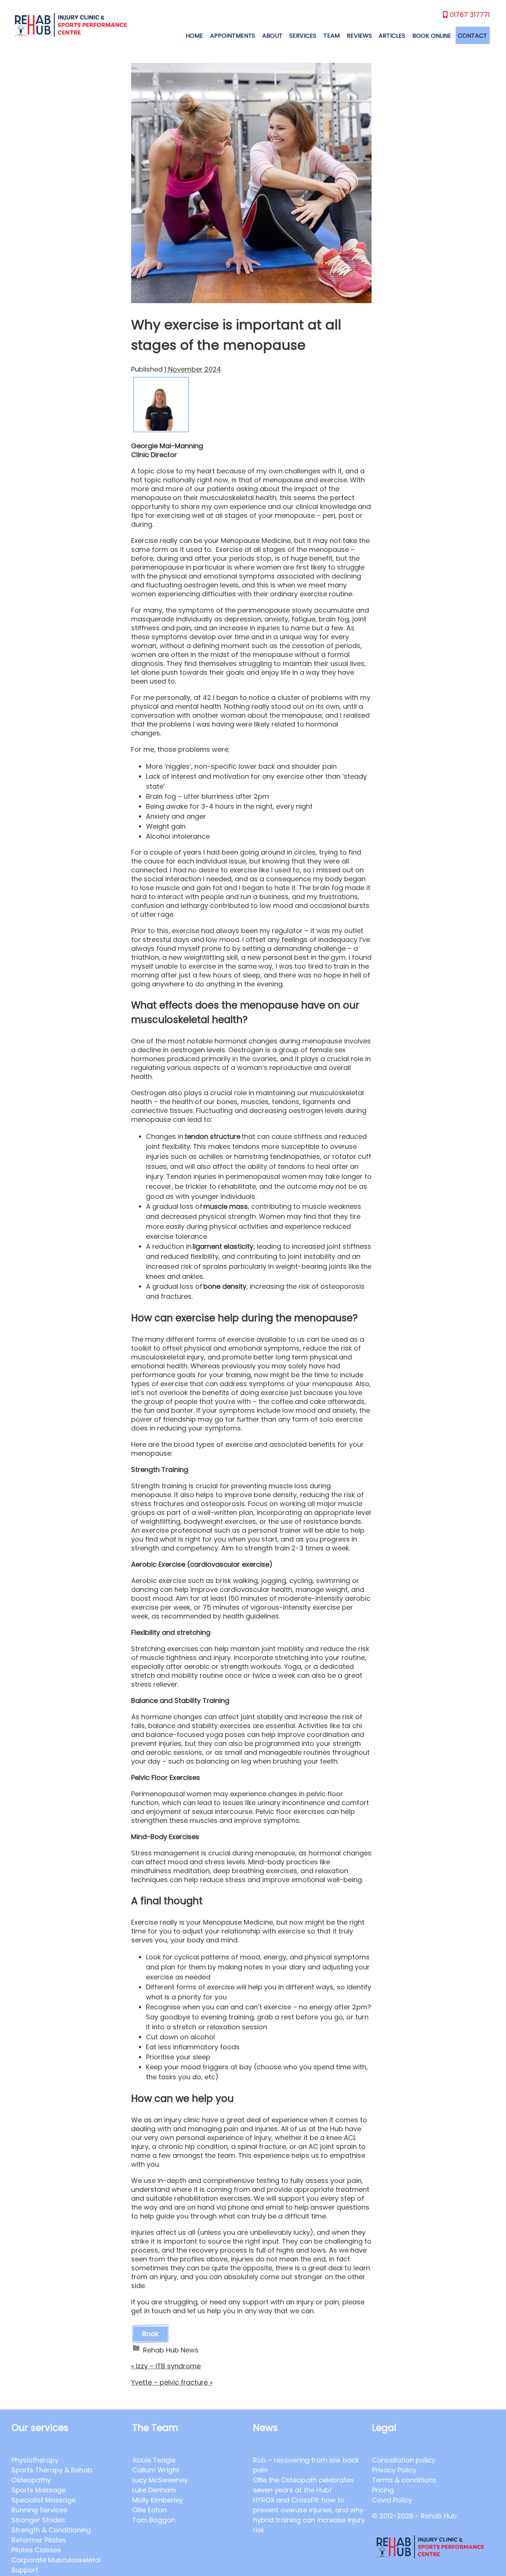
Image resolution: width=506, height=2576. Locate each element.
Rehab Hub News (171, 2350)
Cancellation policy (404, 2460)
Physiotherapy (35, 2460)
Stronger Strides (38, 2520)
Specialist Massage (44, 2500)
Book (150, 2334)
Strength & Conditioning (51, 2530)
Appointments (233, 36)
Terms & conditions (404, 2480)
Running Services (39, 2510)
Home (194, 36)
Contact (472, 36)
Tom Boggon (154, 2520)
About (272, 36)
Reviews (359, 36)
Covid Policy (392, 2500)
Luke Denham (154, 2490)
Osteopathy (31, 2480)
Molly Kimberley (158, 2500)
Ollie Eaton (149, 2510)
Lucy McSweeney (160, 2480)
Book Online (432, 36)
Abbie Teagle (154, 2460)
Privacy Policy (394, 2470)
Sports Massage (39, 2490)
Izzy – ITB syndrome (166, 2366)
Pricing (383, 2490)
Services (303, 36)
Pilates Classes (36, 2550)
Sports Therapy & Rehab (52, 2470)
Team (332, 36)
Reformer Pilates (39, 2540)
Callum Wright (156, 2470)
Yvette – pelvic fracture (172, 2382)
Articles (392, 36)
